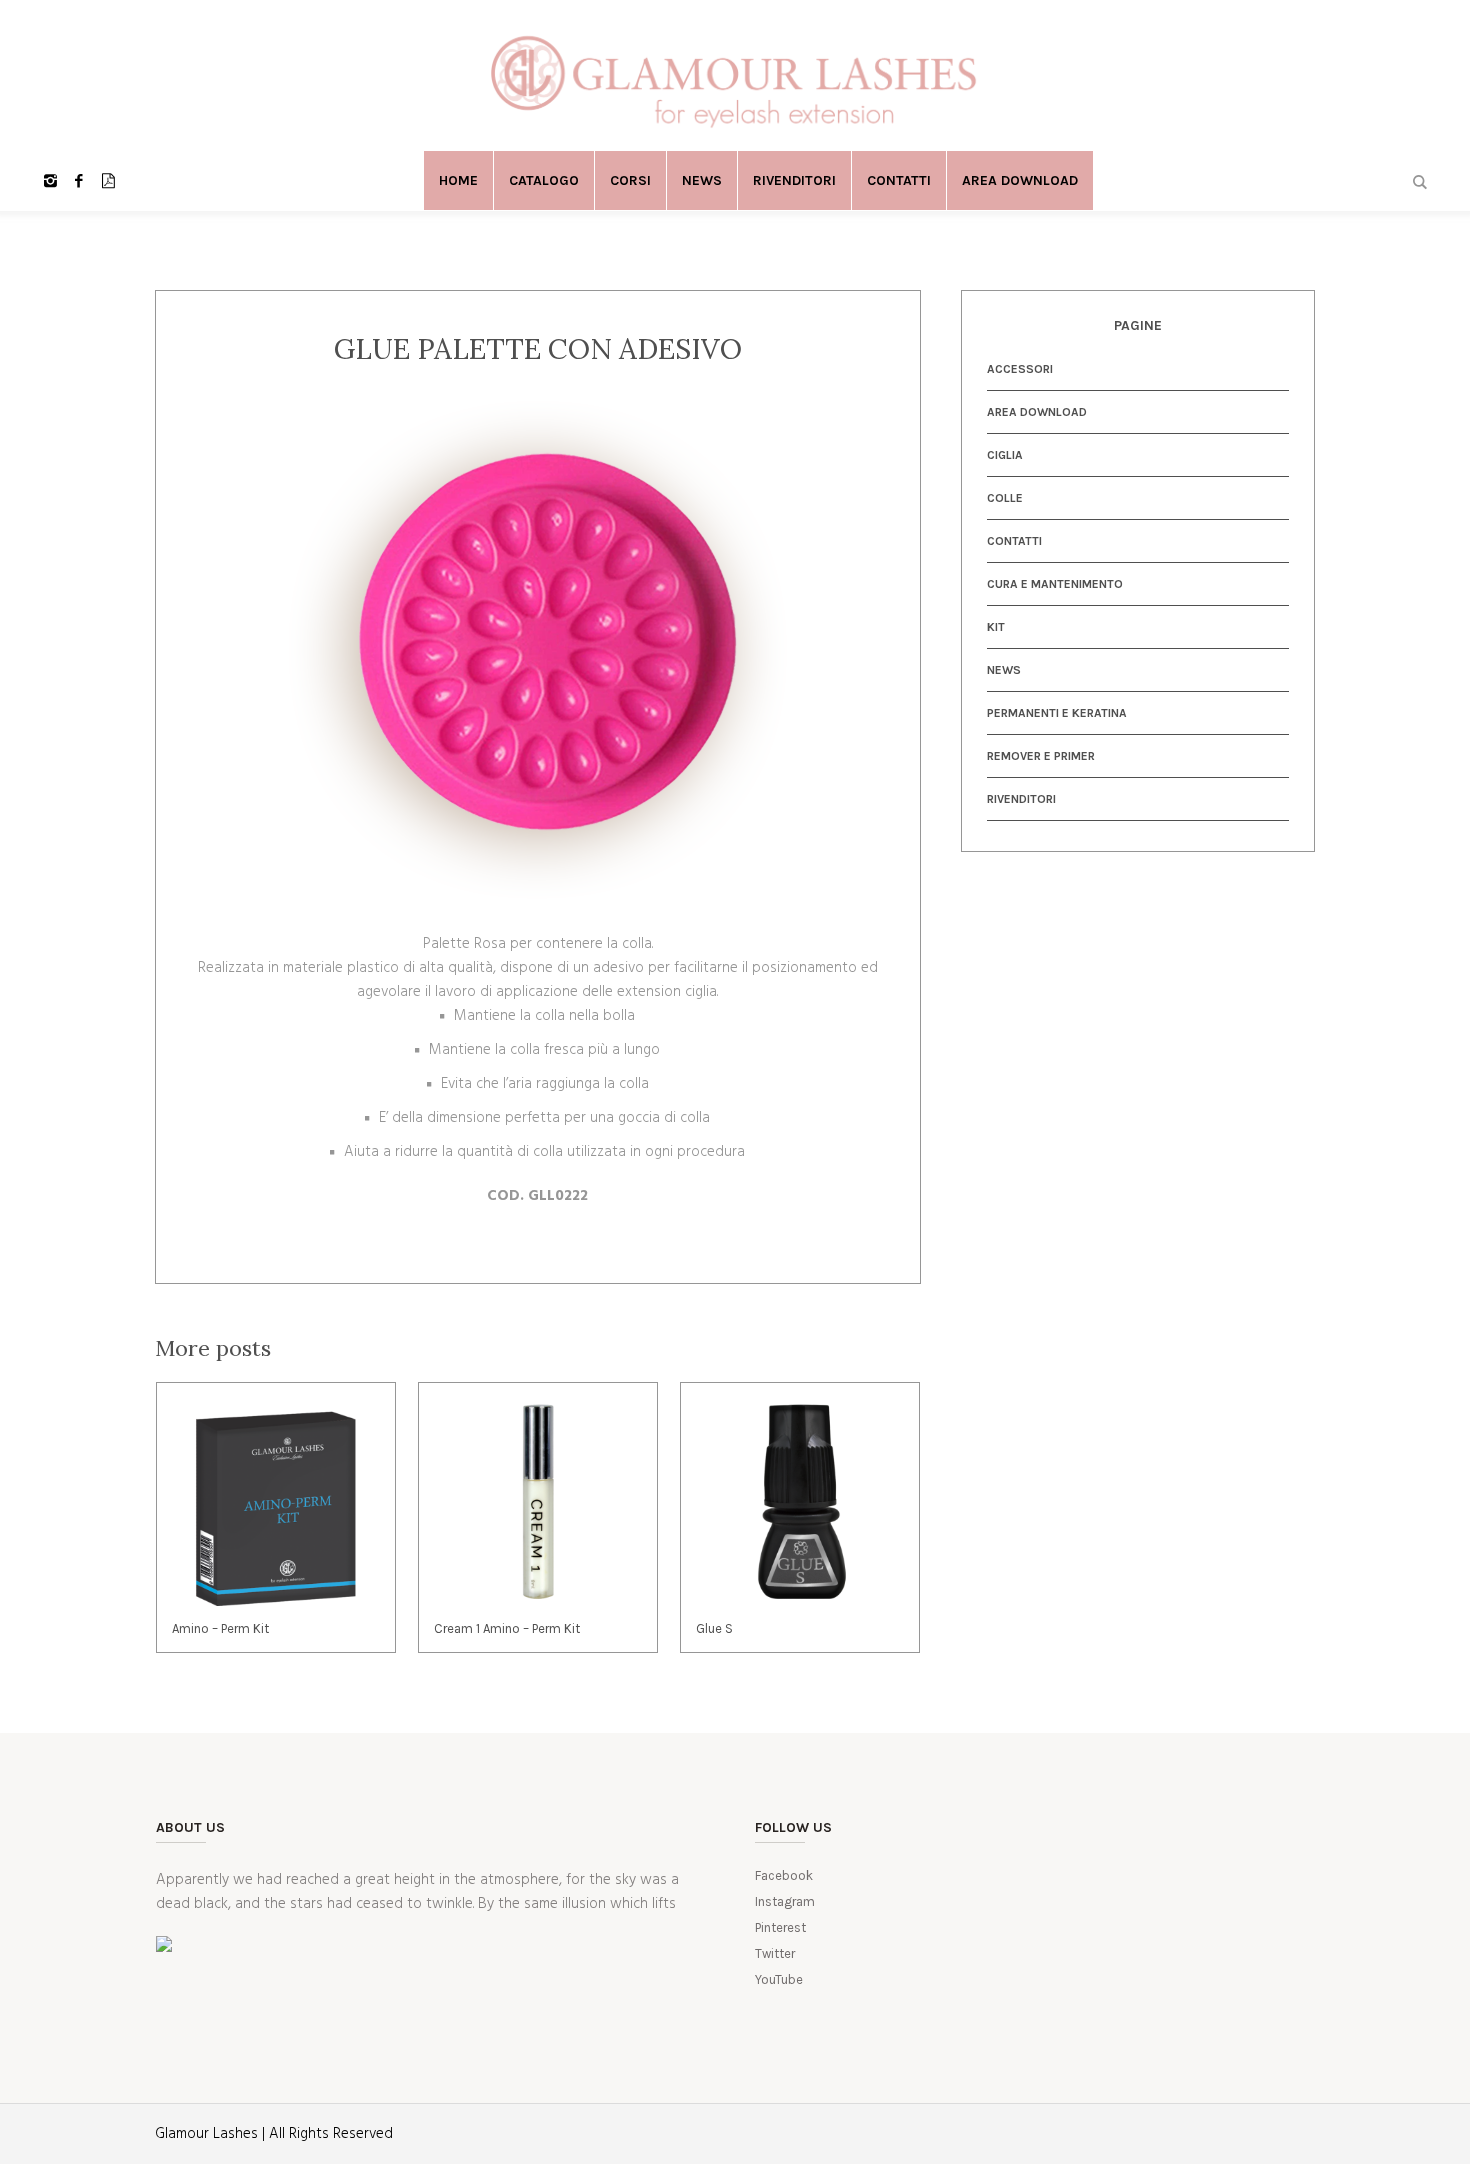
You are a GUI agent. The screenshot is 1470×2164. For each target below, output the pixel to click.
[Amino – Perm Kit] (276, 1502)
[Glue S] (800, 1502)
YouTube (779, 1979)
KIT (996, 627)
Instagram (785, 1901)
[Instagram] (50, 181)
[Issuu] (108, 181)
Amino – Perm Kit (220, 1628)
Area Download (1037, 412)
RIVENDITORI (1021, 799)
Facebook (784, 1875)
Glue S (714, 1628)
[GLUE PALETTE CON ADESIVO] (537, 649)
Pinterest (780, 1927)
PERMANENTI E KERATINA (1057, 713)
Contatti (1014, 541)
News (1004, 670)
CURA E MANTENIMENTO (1055, 584)
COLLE (1005, 498)
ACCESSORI (1020, 369)
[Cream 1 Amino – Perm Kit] (538, 1502)
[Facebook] (79, 181)
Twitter (775, 1953)
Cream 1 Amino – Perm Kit (507, 1628)
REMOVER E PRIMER (1041, 756)
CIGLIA (1005, 455)
